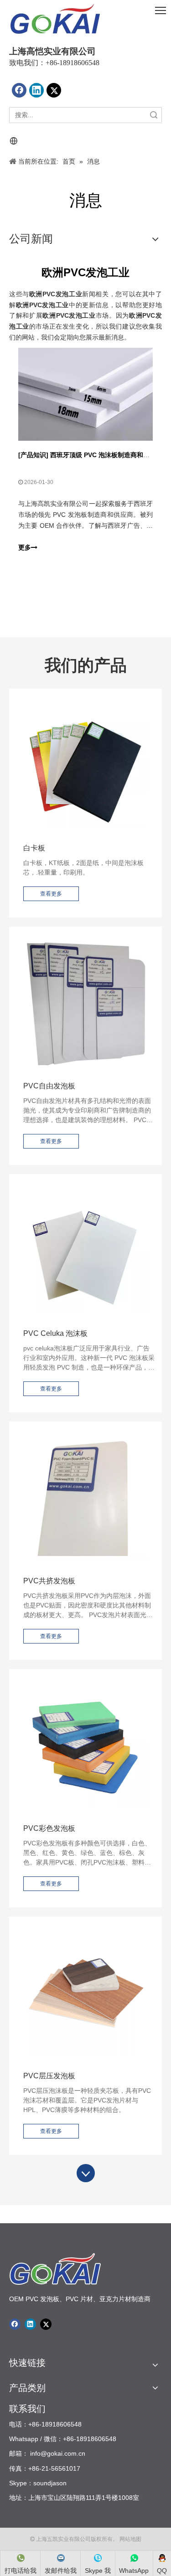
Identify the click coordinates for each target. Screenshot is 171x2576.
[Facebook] (19, 90)
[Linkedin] (36, 90)
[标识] (55, 19)
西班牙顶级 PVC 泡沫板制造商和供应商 (106, 455)
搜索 (154, 115)
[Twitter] (54, 90)
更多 (25, 547)
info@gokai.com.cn (58, 2453)
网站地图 (130, 2539)
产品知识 (33, 455)
